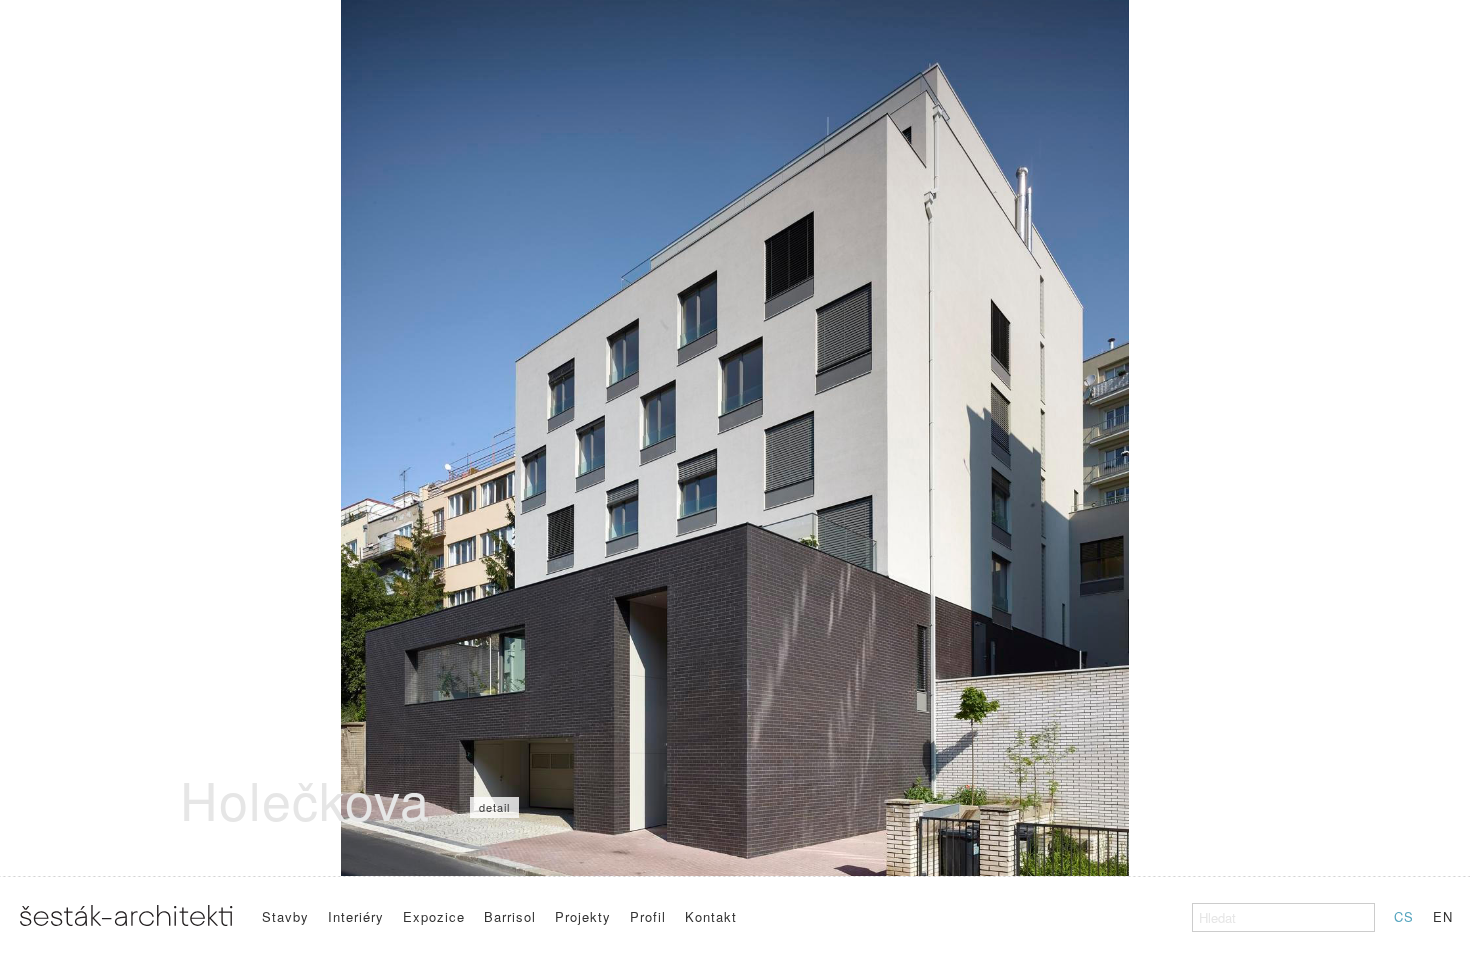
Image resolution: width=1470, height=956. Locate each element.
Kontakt (711, 916)
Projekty (583, 916)
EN (1443, 916)
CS (1404, 916)
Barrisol (510, 916)
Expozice (434, 916)
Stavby (285, 916)
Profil (648, 916)
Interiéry (356, 916)
